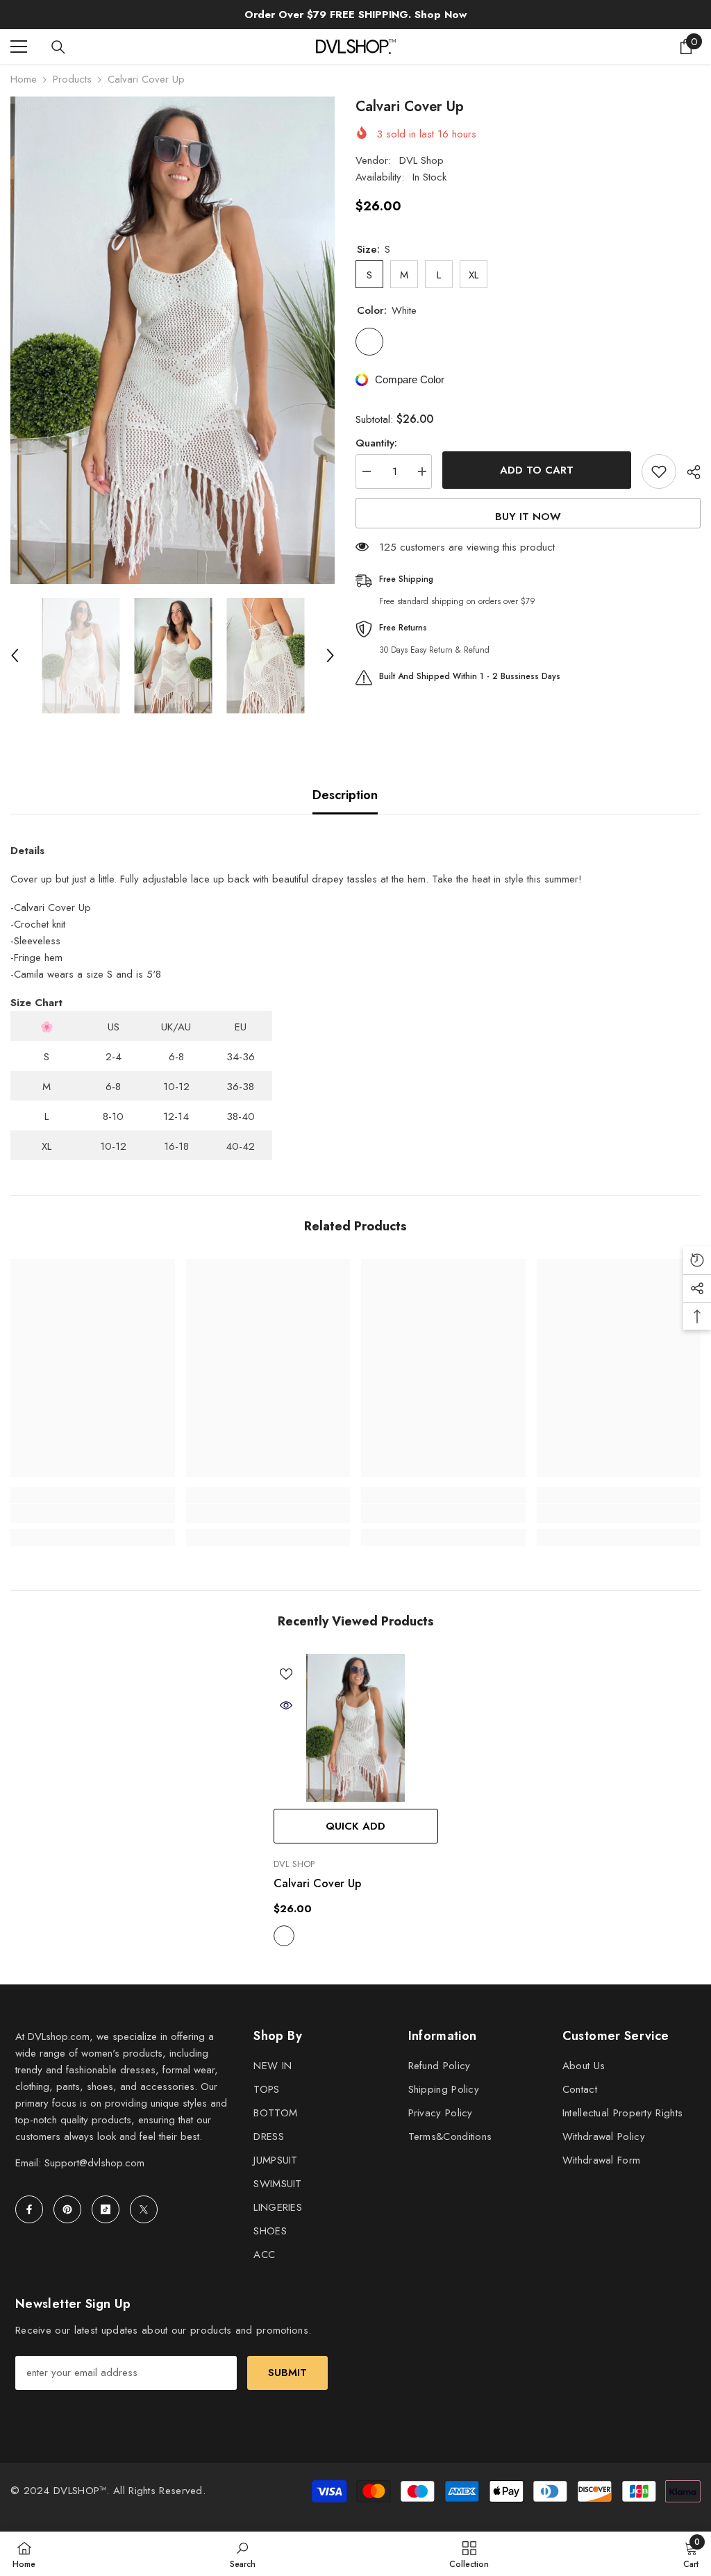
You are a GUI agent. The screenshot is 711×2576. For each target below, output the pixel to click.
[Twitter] (144, 2209)
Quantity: (376, 443)
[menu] (19, 47)
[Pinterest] (67, 2209)
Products (72, 79)
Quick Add (355, 1826)
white (284, 1936)
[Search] (58, 47)
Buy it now (528, 517)
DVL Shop (421, 160)
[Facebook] (29, 2209)
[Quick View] (286, 1705)
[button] (15, 655)
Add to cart (537, 470)
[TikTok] (106, 2209)
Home (24, 79)
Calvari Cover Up (317, 1883)
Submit (287, 2373)
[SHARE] (688, 472)
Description (345, 795)
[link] (93, 1514)
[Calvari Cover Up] (356, 1728)
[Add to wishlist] (659, 471)
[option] (173, 340)
